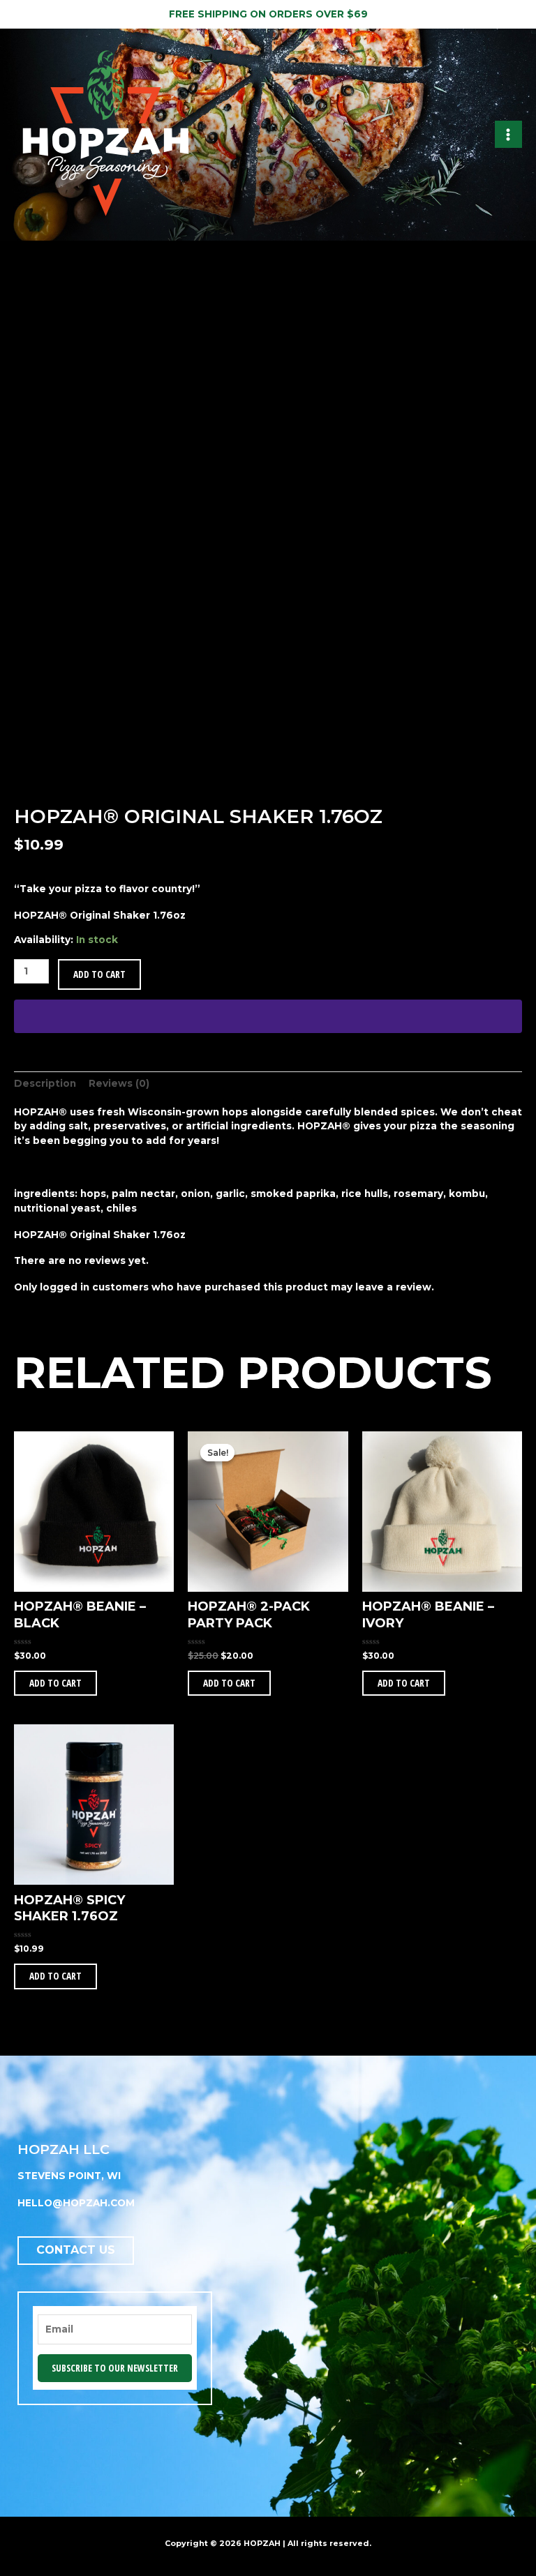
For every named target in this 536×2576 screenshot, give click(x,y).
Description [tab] (45, 1083)
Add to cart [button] (55, 1683)
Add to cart (99, 974)
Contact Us (76, 2250)
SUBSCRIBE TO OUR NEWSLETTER (115, 2368)
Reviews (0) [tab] (119, 1083)
